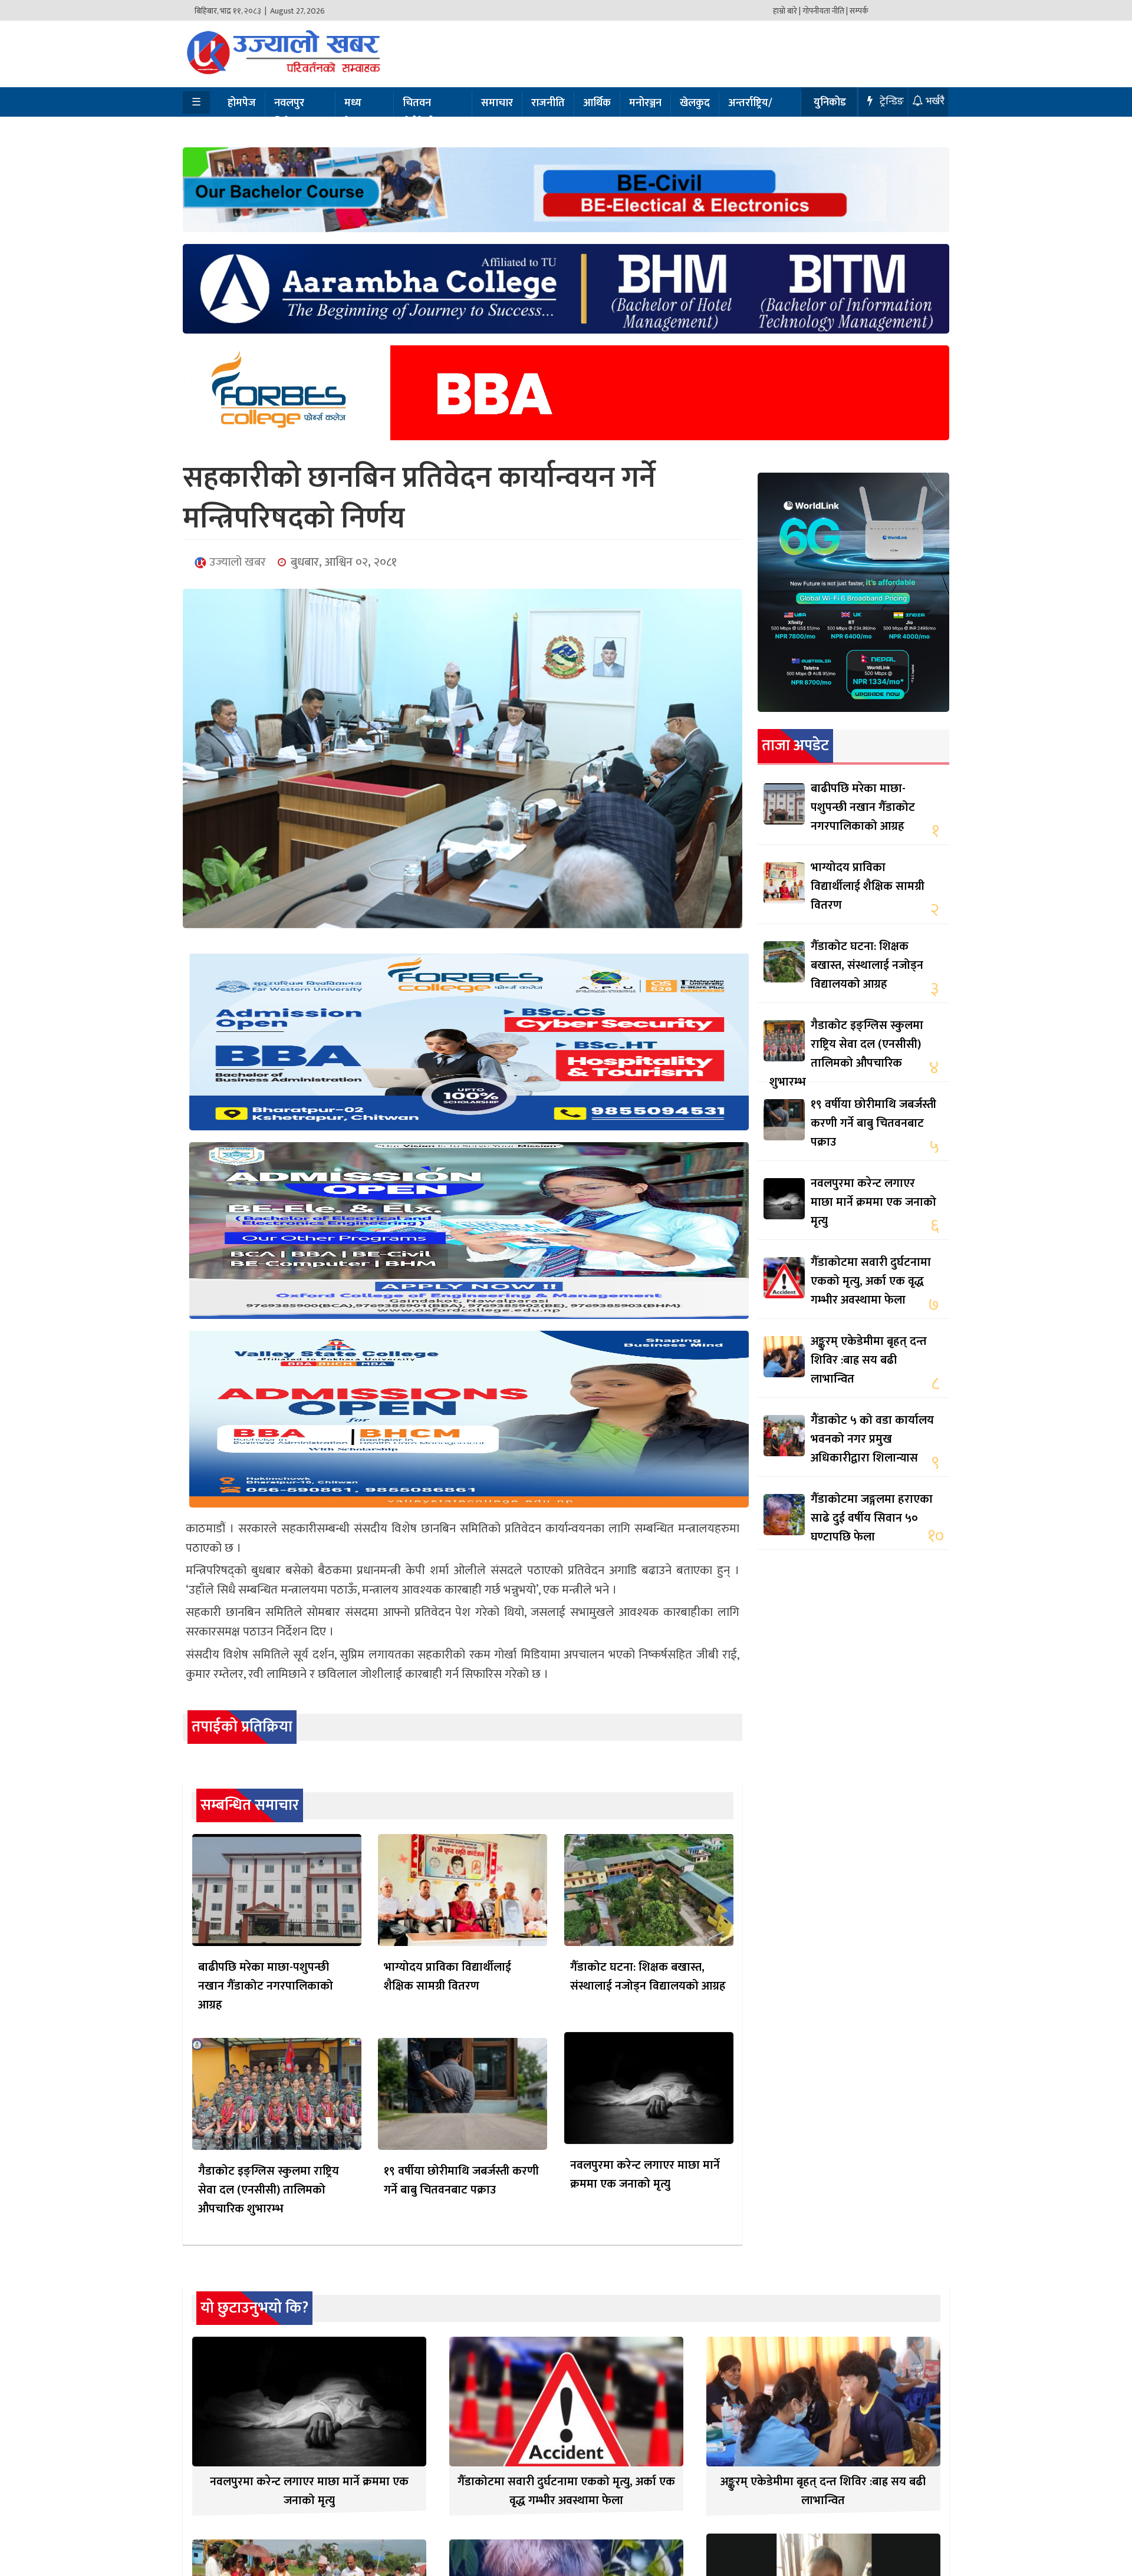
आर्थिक (597, 103)
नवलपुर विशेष (289, 113)
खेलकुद (695, 103)
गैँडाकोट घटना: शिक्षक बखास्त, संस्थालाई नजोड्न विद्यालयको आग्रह (648, 1977)
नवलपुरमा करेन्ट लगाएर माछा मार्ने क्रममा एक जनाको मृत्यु (645, 2175)
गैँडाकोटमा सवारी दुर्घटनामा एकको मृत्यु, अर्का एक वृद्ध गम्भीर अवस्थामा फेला (871, 1281)
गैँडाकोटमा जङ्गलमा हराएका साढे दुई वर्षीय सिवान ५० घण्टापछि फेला (872, 1518)
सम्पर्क (859, 11)
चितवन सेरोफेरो (419, 113)
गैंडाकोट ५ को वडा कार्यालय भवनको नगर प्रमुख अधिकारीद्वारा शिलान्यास (872, 1439)
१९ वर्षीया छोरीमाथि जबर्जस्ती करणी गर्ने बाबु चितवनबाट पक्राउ (461, 2181)
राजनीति (548, 103)
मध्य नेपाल (356, 113)
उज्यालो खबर (236, 562)
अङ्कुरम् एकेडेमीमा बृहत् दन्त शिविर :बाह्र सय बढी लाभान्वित (869, 1360)
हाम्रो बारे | (787, 11)
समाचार (497, 103)
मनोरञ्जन (645, 103)
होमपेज (242, 103)
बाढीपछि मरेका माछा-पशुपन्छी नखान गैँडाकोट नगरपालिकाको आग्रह (266, 1986)
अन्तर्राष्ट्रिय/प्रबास (750, 113)
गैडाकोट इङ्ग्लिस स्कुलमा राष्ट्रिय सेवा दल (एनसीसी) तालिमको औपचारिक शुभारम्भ (269, 2190)
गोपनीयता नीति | (825, 11)
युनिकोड (830, 103)
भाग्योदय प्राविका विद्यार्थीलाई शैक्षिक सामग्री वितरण (447, 1977)
